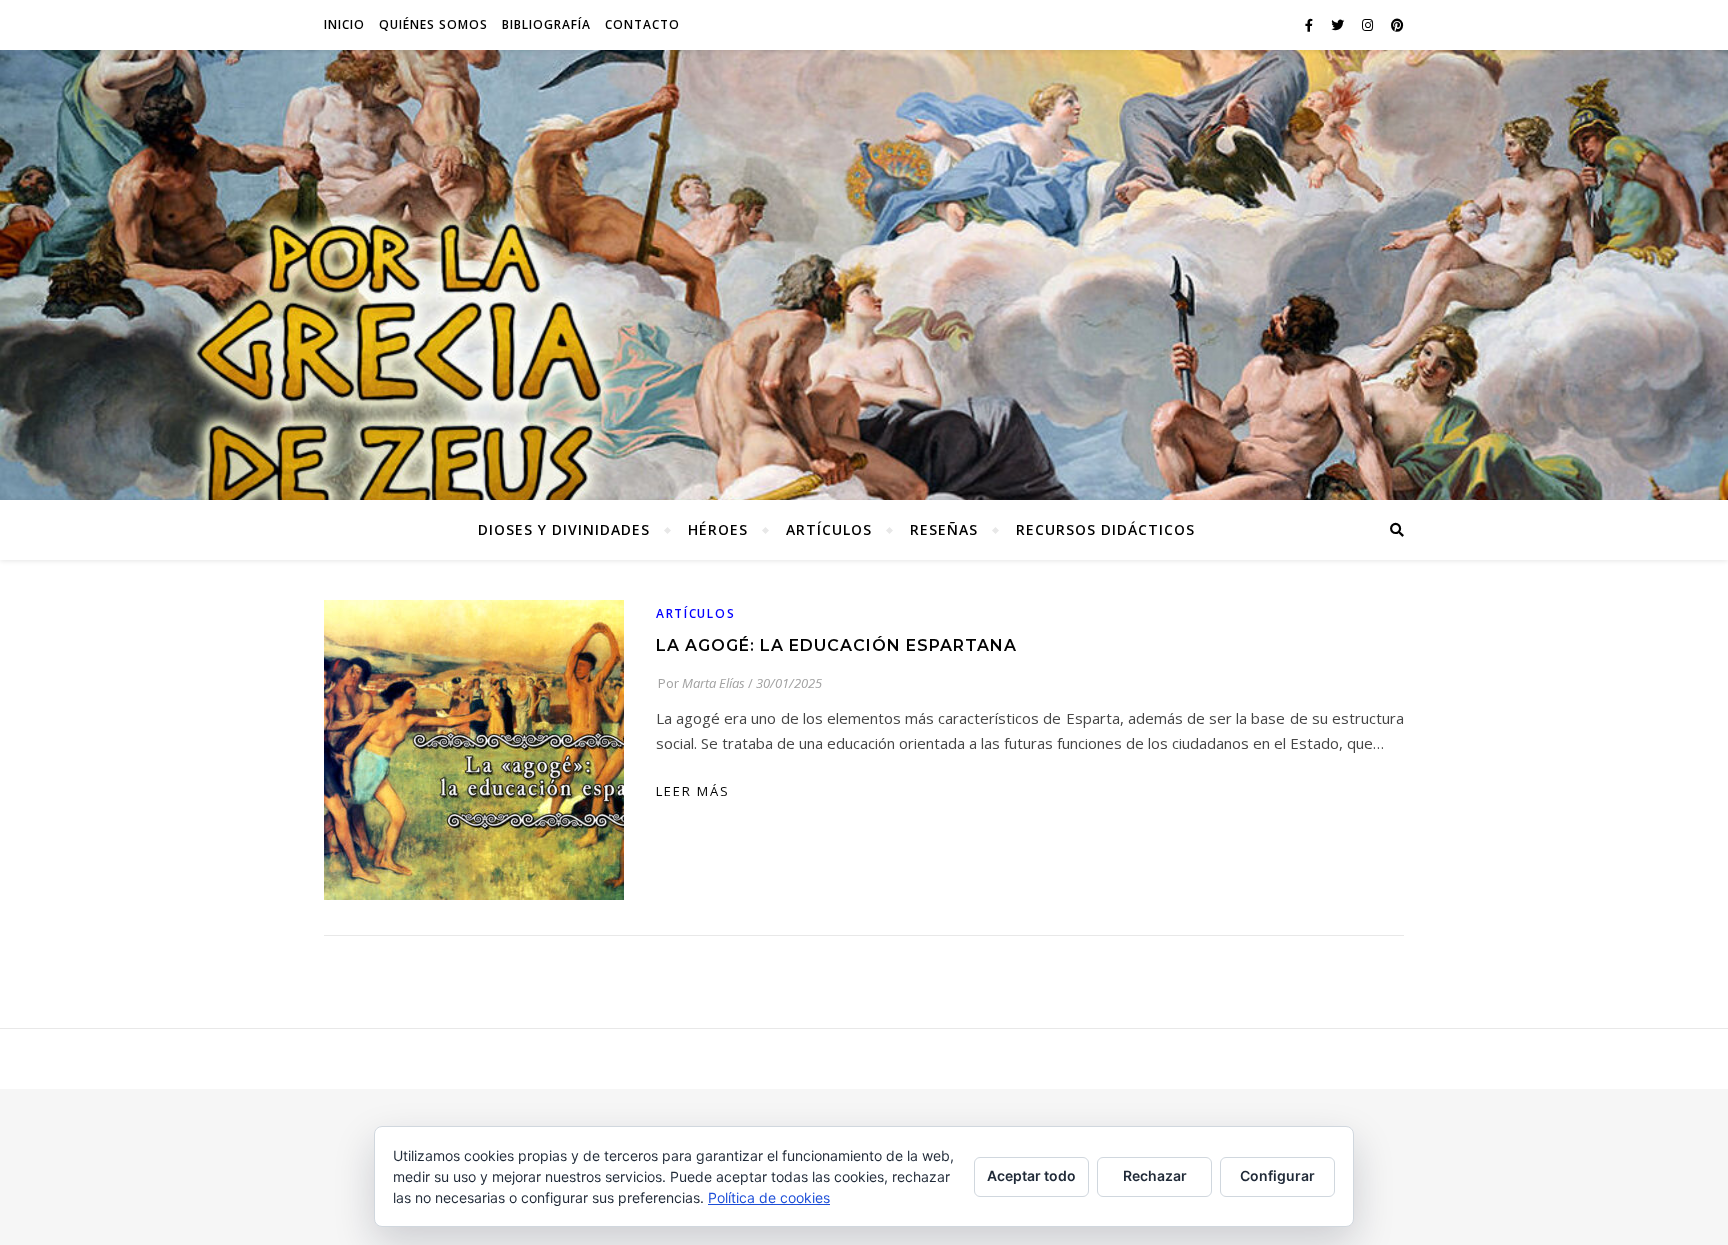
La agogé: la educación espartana (836, 645)
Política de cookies (769, 1197)
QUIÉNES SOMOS (433, 24)
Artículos (829, 529)
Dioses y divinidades (564, 529)
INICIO (344, 24)
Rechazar (1155, 1175)
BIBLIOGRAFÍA (546, 24)
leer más (693, 791)
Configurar (1277, 1175)
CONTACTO (642, 24)
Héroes (718, 529)
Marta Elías (713, 683)
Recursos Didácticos (1105, 529)
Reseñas (944, 529)
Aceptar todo (1031, 1175)
